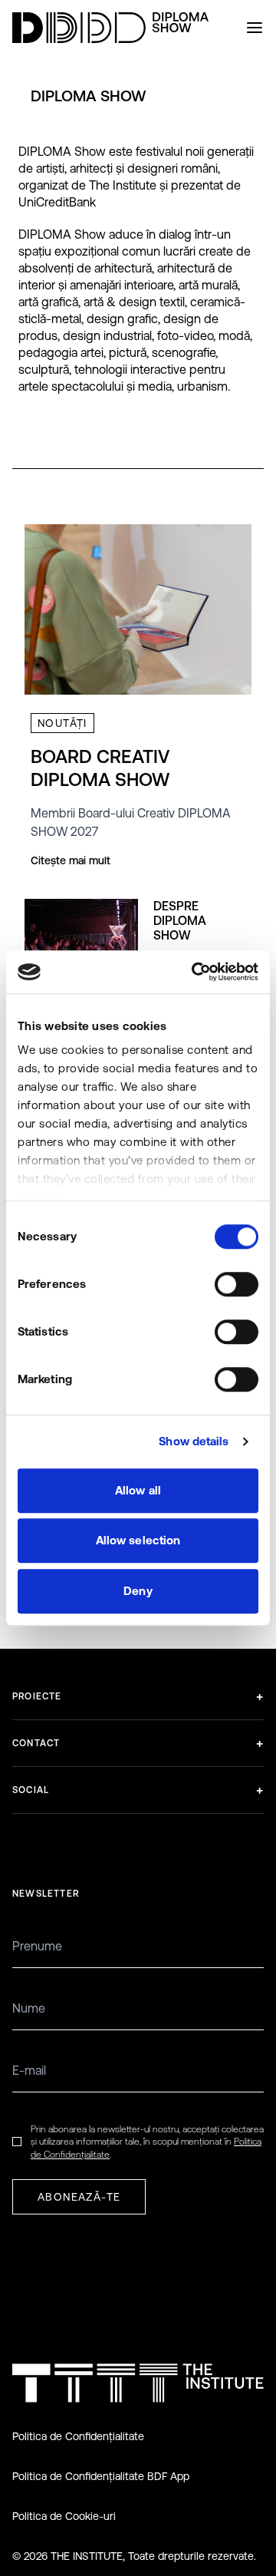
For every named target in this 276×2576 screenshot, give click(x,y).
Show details (194, 1441)
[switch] (237, 1284)
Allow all (138, 1490)
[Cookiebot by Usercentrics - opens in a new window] (195, 972)
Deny (138, 1591)
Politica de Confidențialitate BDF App (101, 2476)
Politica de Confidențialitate (78, 2436)
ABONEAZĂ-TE (79, 2197)
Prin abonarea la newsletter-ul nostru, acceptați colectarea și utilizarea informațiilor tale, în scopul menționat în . (147, 2142)
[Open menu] (255, 28)
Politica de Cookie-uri (64, 2516)
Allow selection (138, 1540)
